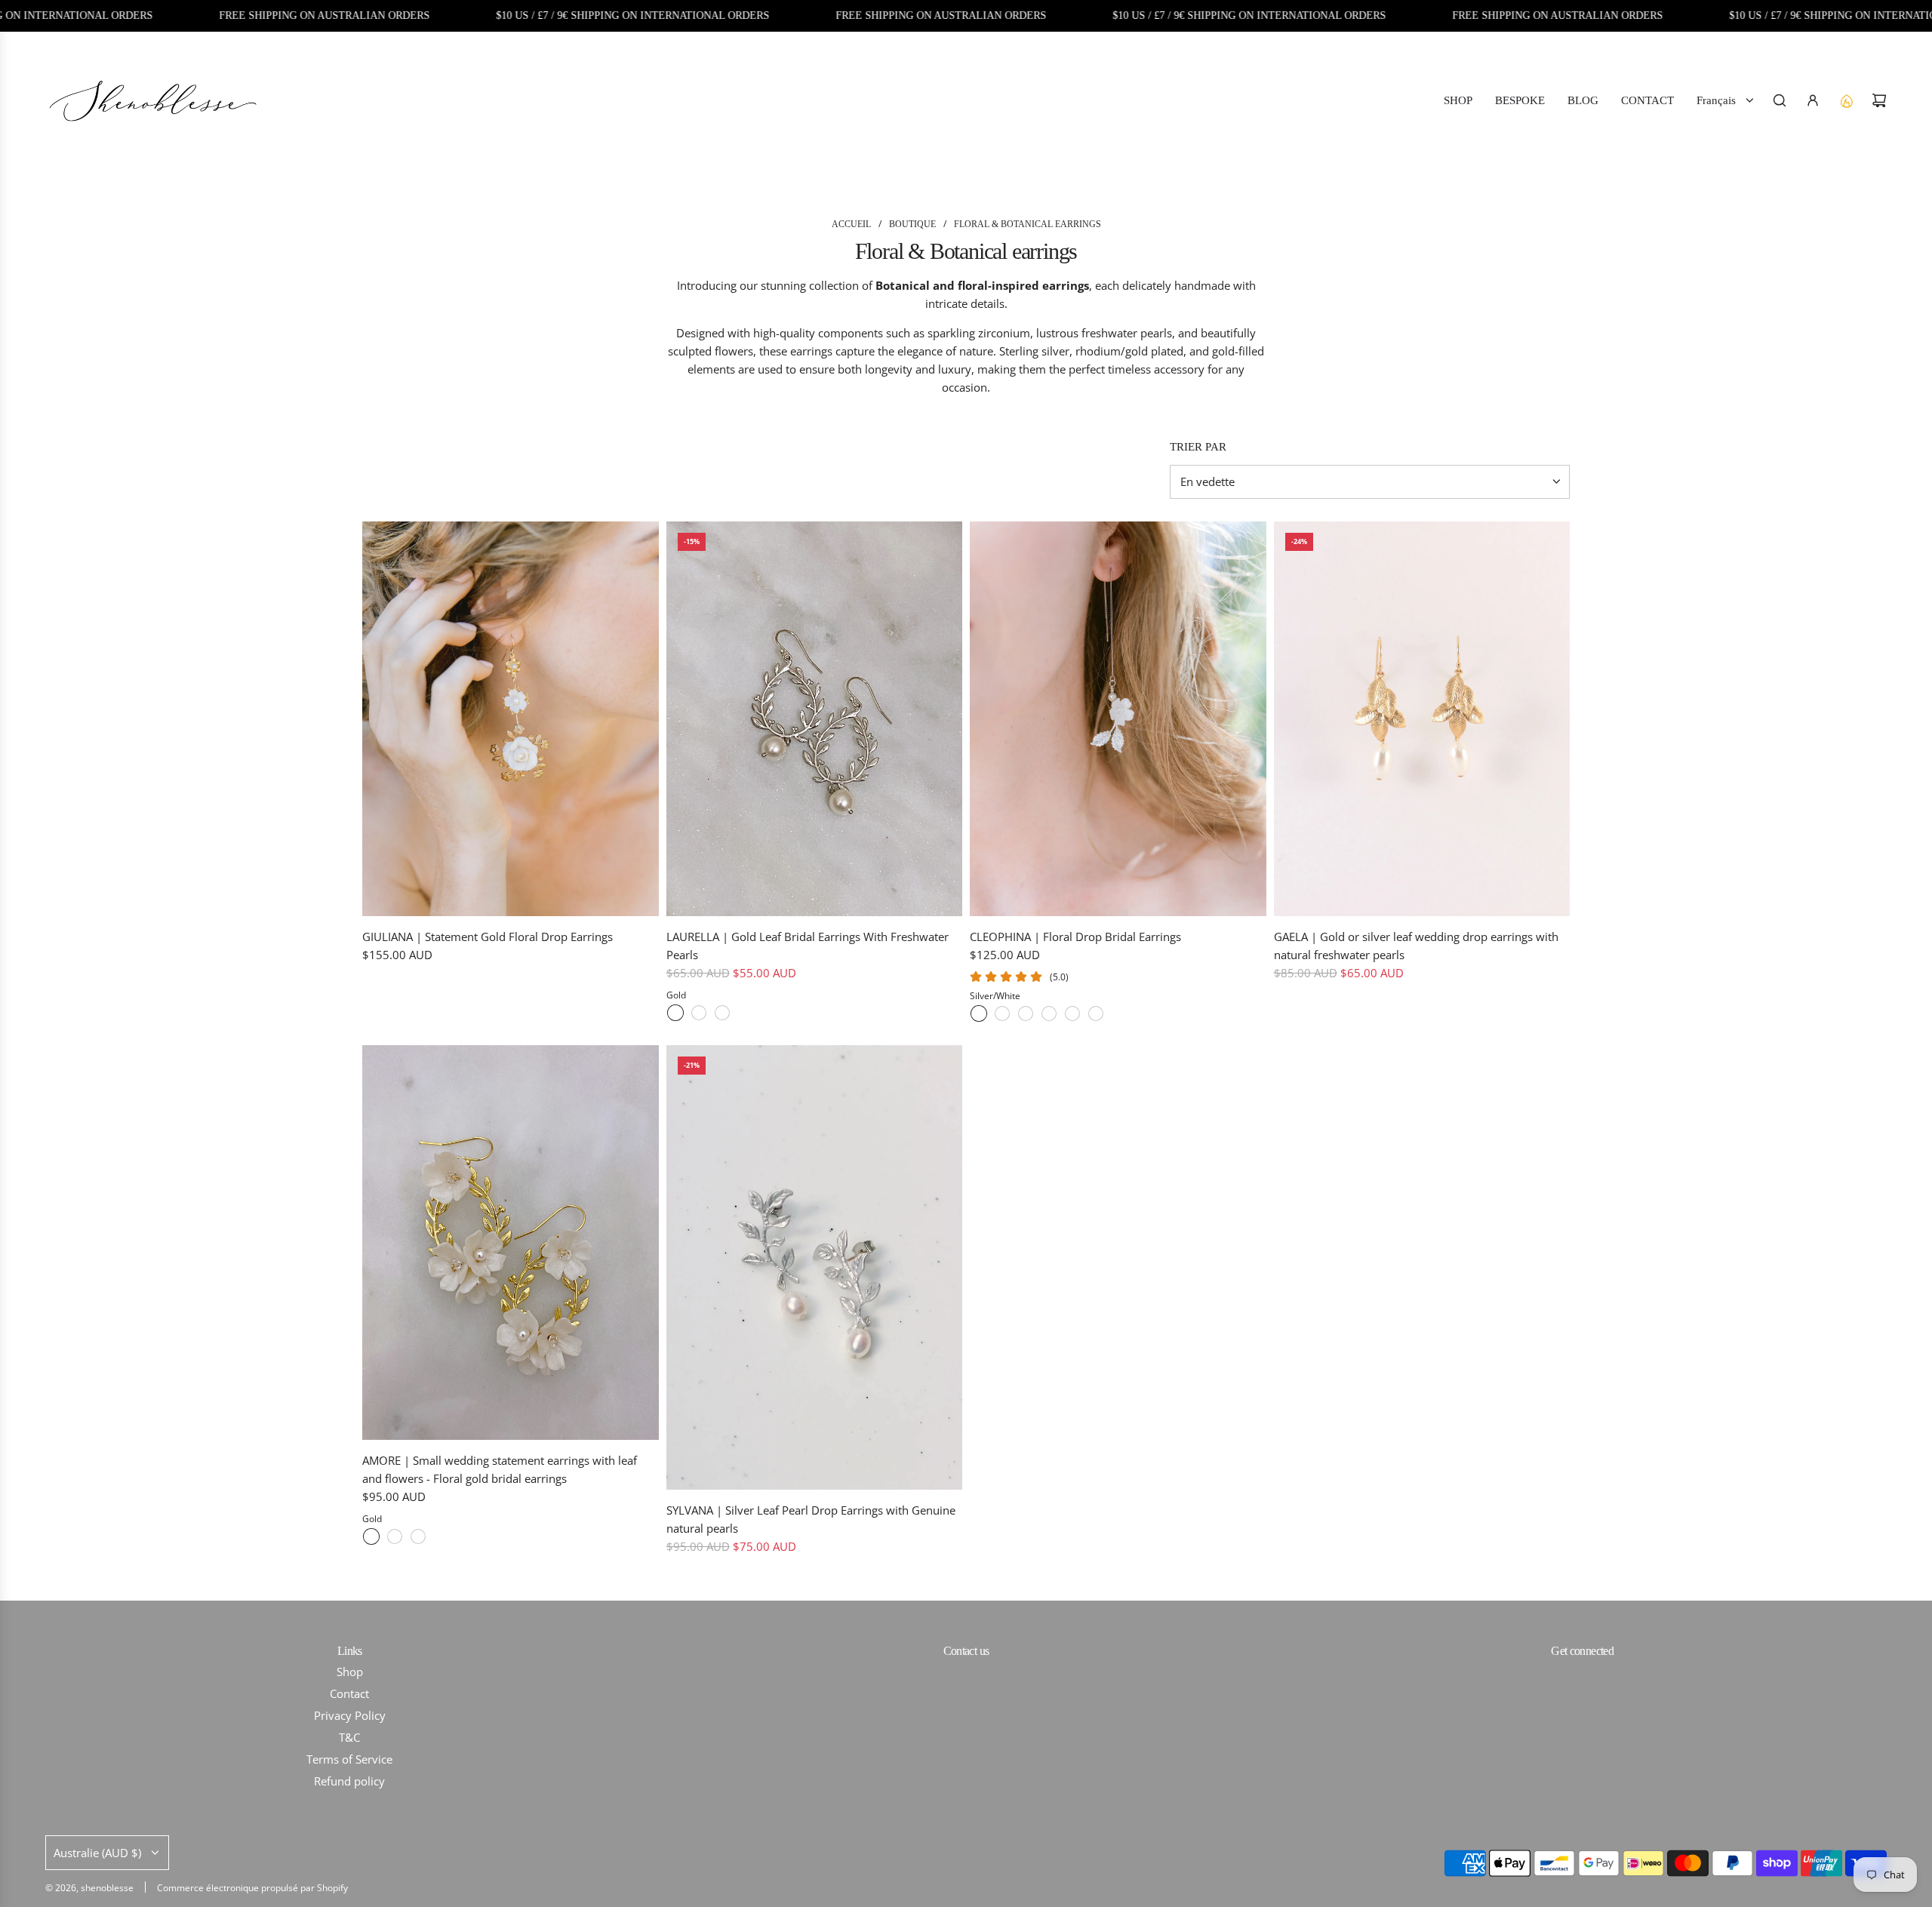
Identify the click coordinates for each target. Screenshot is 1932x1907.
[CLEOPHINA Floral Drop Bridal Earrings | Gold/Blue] (1049, 1013)
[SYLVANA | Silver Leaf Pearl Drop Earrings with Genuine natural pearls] (815, 1267)
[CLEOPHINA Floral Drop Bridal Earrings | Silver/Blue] (1002, 1013)
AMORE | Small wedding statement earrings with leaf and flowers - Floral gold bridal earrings (500, 1469)
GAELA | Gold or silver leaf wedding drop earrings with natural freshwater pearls (1416, 946)
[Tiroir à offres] (1846, 100)
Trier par (1198, 447)
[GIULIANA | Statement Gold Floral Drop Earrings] (511, 719)
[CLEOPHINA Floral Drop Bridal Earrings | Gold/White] (1026, 1013)
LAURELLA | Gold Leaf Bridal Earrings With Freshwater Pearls (808, 946)
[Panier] (1879, 100)
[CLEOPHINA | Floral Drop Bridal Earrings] (1118, 719)
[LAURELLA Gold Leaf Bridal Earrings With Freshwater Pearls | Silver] (699, 1013)
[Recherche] (1780, 100)
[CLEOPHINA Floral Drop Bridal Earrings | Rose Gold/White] (1072, 1013)
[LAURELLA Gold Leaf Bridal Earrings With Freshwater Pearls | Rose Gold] (722, 1013)
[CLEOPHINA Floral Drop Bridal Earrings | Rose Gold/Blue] (1096, 1013)
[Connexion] (1813, 100)
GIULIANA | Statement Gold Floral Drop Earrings (488, 937)
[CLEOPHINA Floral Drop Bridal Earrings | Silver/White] (979, 1013)
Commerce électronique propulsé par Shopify (252, 1888)
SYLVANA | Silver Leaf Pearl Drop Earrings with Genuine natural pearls (811, 1519)
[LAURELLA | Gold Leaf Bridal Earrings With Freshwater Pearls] (815, 719)
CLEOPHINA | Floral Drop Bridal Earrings (1075, 937)
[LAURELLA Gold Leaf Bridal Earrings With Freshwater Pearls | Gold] (675, 1013)
